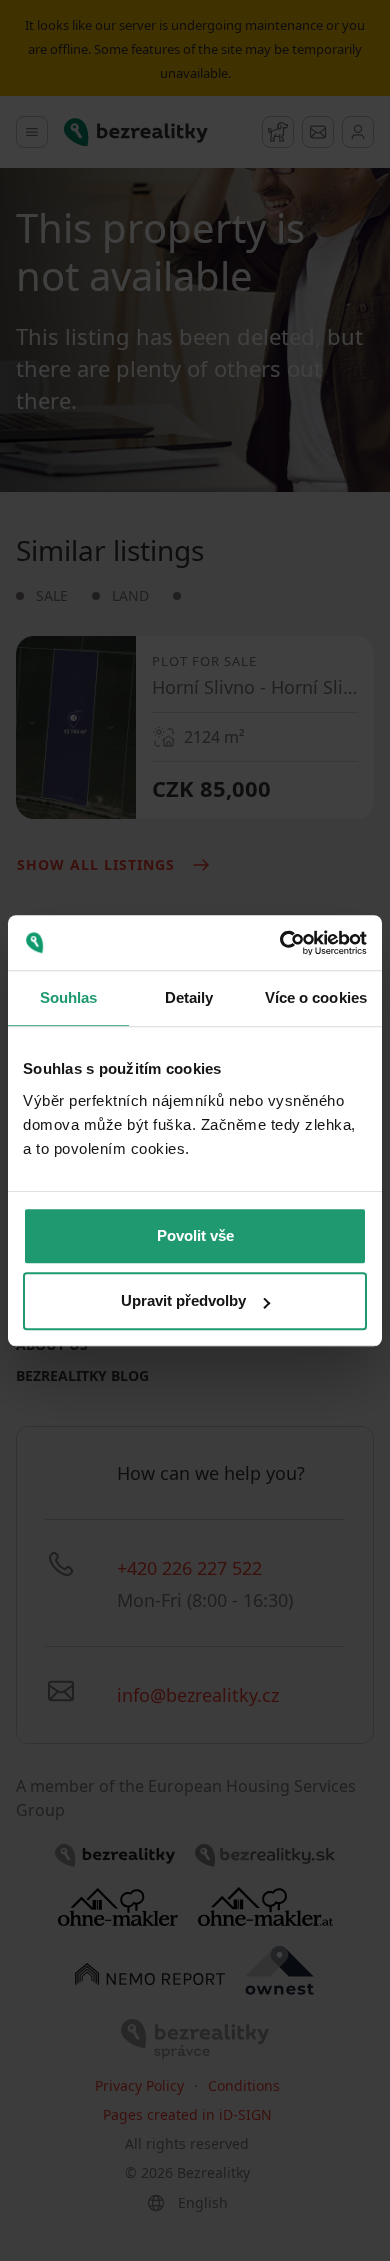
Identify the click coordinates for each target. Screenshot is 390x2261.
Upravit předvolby (183, 1300)
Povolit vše (195, 1235)
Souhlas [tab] (69, 997)
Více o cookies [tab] (316, 997)
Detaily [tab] (189, 997)
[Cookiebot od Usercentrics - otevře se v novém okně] (280, 943)
